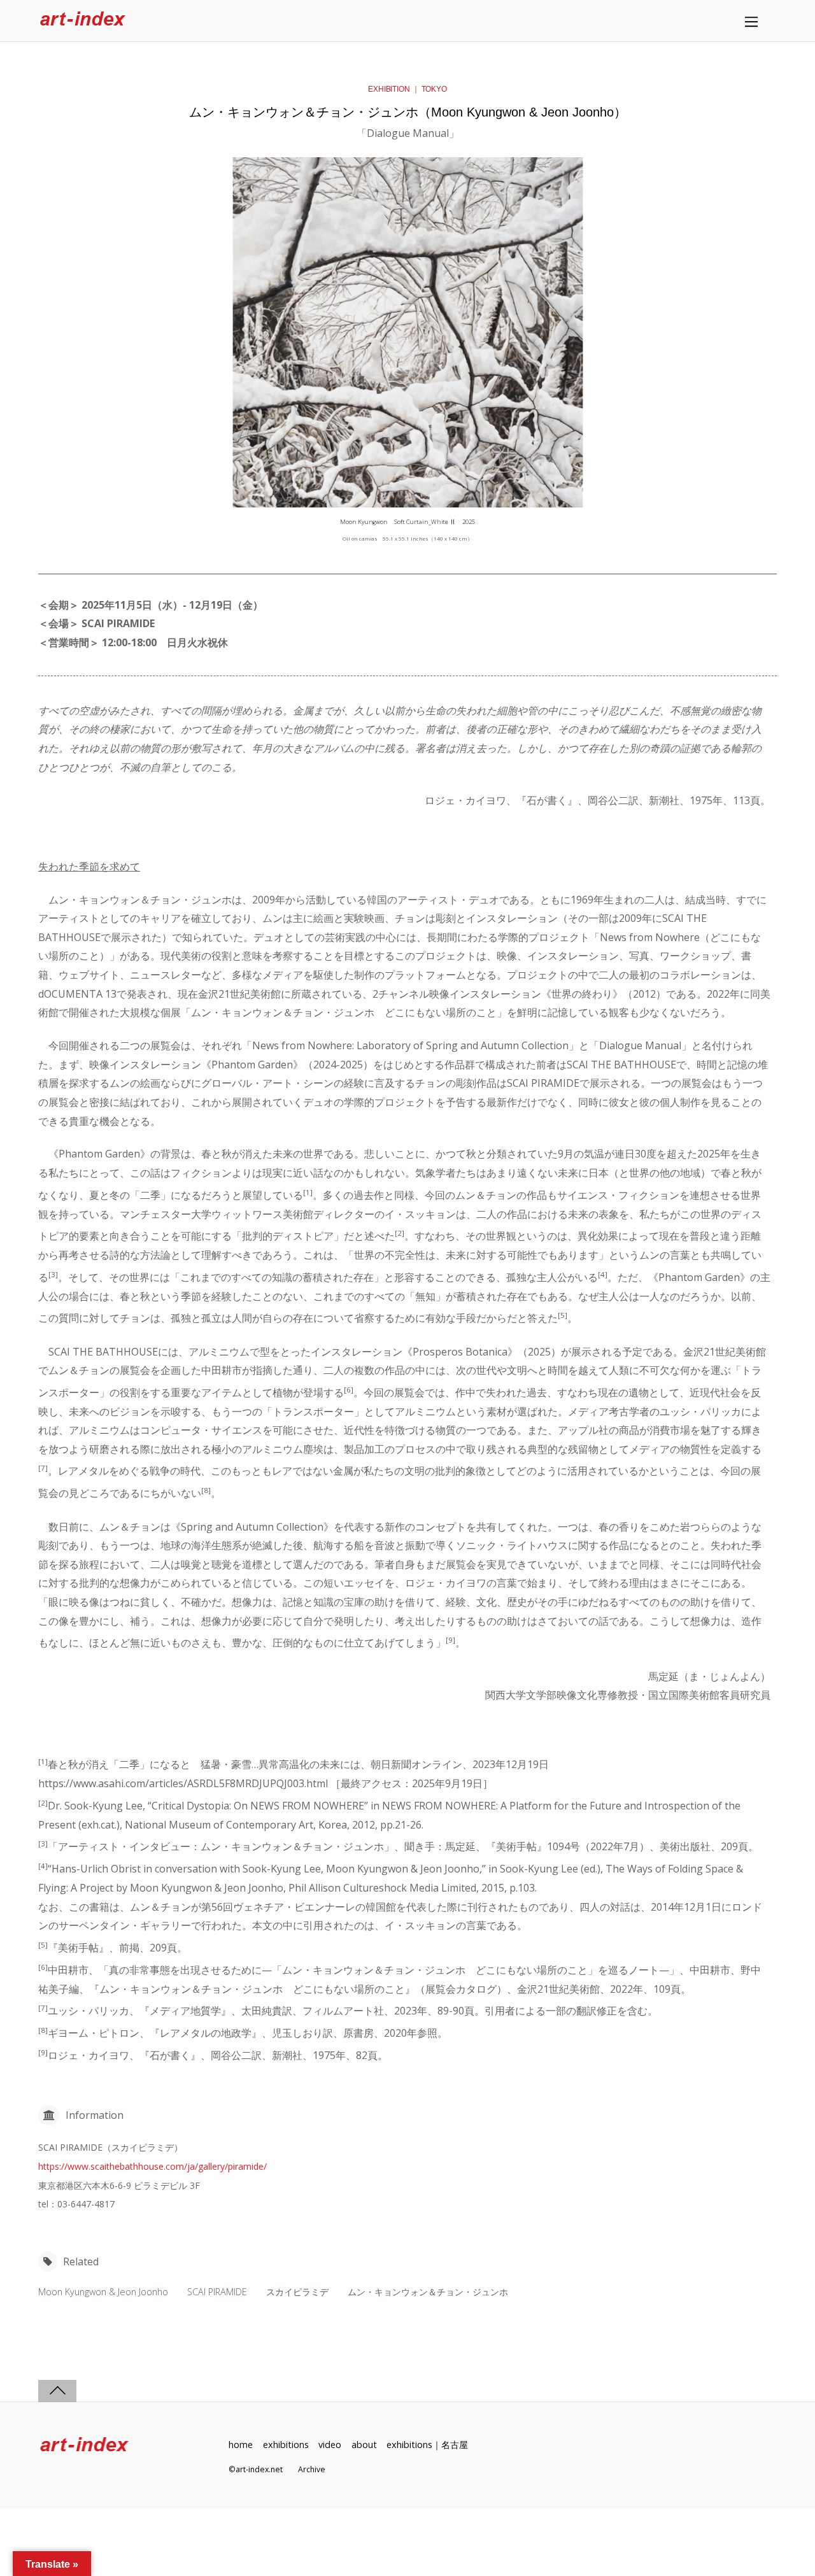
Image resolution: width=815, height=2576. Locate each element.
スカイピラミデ (297, 2292)
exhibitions (286, 2445)
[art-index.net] (83, 21)
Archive (312, 2469)
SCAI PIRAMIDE (217, 2292)
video (330, 2445)
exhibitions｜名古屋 (427, 2445)
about (364, 2445)
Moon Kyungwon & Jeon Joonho (103, 2292)
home (241, 2445)
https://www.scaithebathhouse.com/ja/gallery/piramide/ (152, 2166)
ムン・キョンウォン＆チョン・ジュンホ (428, 2292)
